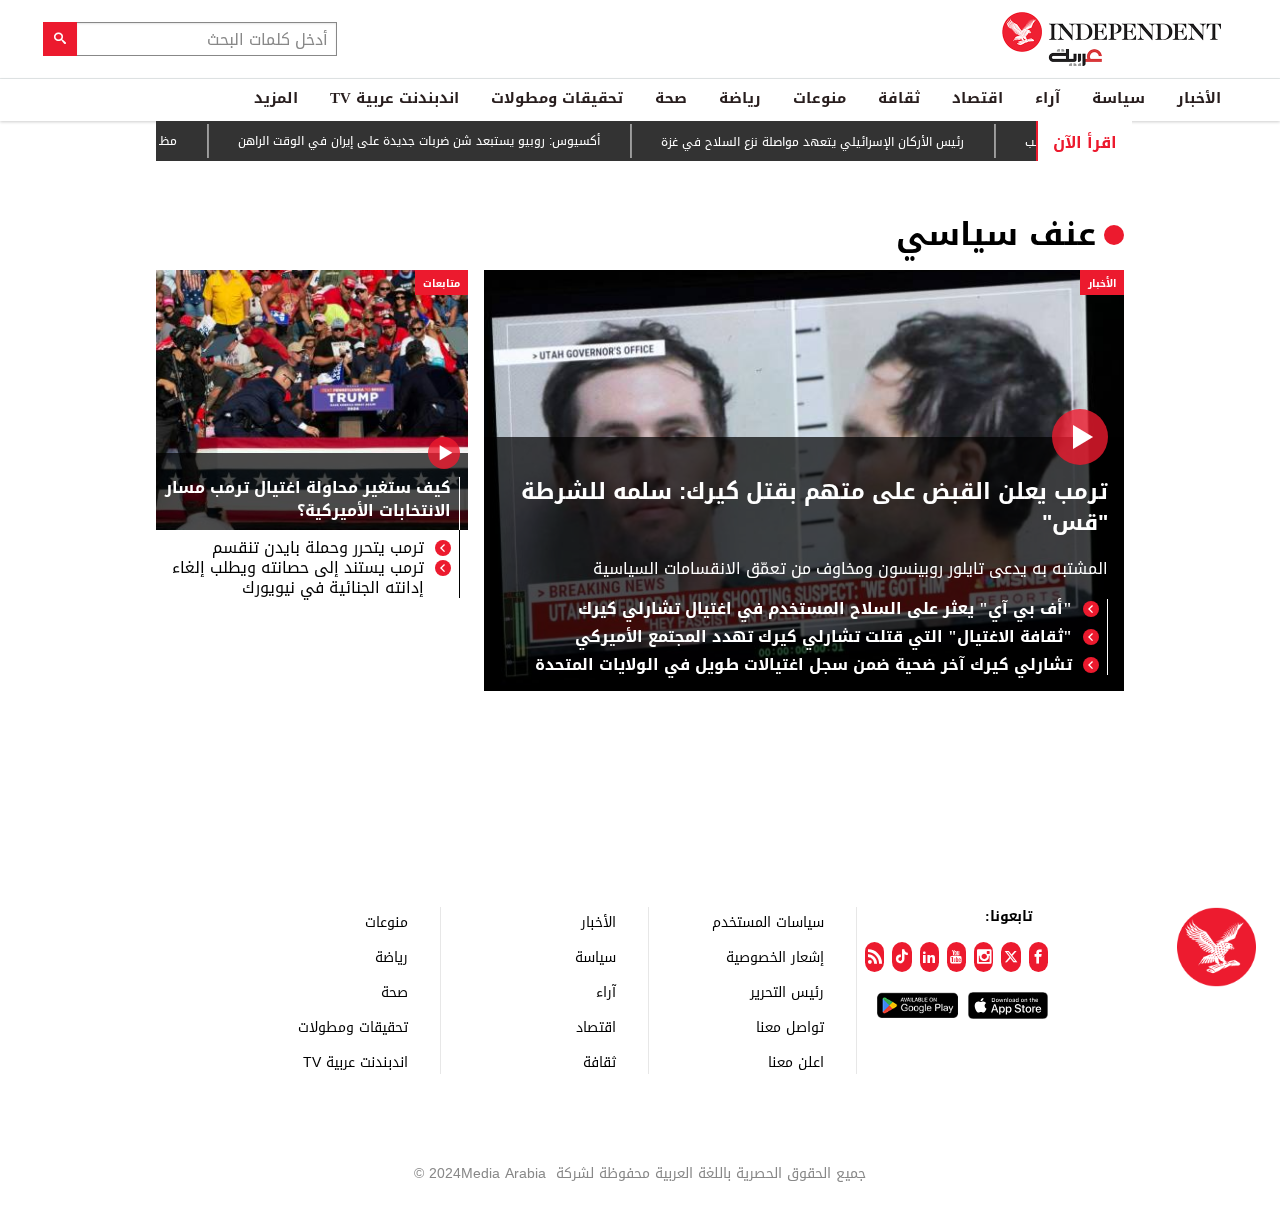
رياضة (740, 98)
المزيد (276, 98)
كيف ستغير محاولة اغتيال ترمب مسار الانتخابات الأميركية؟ (308, 501)
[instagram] (983, 957)
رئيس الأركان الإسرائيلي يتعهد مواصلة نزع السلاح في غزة (837, 142)
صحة (671, 98)
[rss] (874, 957)
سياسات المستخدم (768, 921)
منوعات (819, 98)
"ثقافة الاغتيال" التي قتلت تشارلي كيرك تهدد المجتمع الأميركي (823, 637)
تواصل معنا (790, 1026)
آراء (1047, 98)
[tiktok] (901, 957)
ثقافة (899, 98)
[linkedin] (929, 957)
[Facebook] (1038, 957)
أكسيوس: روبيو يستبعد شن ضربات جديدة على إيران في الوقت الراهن (444, 142)
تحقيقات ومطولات (557, 98)
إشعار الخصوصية (775, 956)
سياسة (1118, 98)
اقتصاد (977, 98)
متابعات (441, 283)
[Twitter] (1010, 957)
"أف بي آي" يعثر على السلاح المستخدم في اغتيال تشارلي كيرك (825, 609)
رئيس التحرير (787, 991)
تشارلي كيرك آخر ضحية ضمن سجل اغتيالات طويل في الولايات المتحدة (803, 665)
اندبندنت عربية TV (394, 98)
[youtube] (956, 957)
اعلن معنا (796, 1061)
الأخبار (1199, 98)
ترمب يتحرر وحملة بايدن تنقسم (318, 548)
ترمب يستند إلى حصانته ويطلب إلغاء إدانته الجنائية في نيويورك (298, 578)
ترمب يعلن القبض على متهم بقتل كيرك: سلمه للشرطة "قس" (814, 508)
